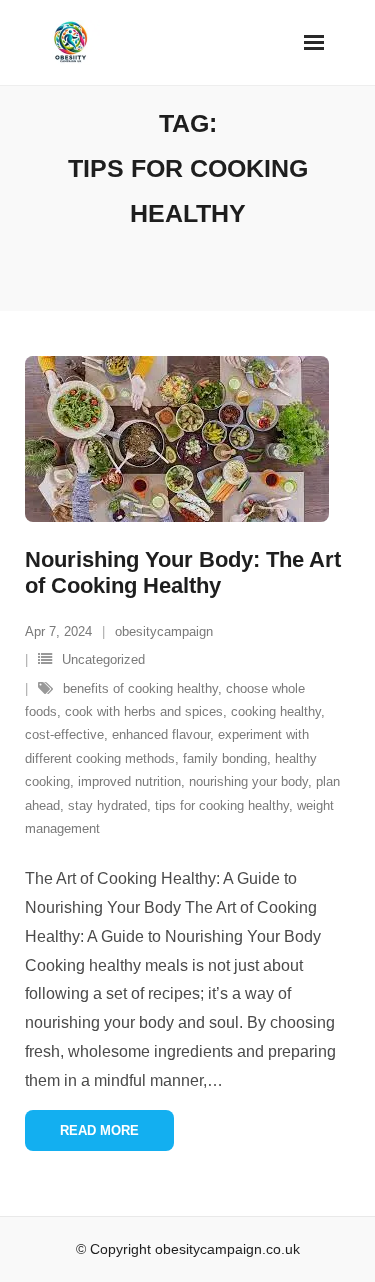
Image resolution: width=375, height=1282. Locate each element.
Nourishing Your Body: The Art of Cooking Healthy (183, 572)
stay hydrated (107, 805)
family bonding (225, 758)
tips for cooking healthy (222, 805)
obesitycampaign (164, 631)
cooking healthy (276, 711)
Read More (99, 1130)
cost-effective (64, 734)
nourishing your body (248, 781)
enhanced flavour (161, 734)
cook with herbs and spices (144, 711)
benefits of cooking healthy (140, 688)
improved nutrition (129, 781)
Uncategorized (103, 659)
